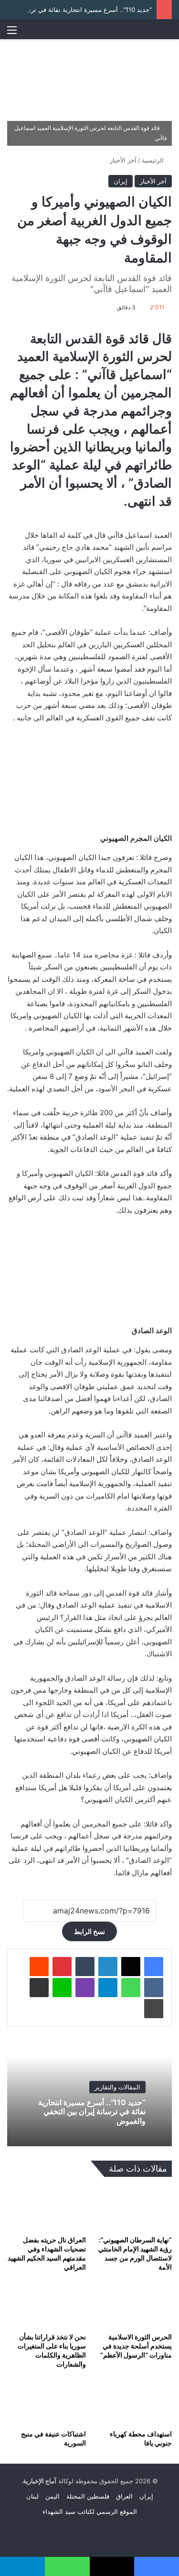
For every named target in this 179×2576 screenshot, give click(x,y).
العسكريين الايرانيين (104, 560)
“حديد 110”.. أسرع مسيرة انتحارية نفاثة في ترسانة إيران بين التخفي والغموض (92, 2112)
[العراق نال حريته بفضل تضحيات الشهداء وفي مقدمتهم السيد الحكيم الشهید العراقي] (47, 2209)
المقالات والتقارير (117, 2087)
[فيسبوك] (154, 1967)
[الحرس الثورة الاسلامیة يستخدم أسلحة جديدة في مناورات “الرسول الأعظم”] (133, 2305)
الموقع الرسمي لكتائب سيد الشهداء (90, 2511)
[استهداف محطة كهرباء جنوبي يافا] (133, 2402)
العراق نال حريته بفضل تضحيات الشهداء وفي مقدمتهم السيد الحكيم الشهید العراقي (47, 2253)
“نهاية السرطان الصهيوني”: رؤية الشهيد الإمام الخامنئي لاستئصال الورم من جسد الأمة (135, 2253)
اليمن (53, 2496)
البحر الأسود (116, 1089)
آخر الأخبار (123, 160)
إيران (121, 181)
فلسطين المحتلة (88, 2496)
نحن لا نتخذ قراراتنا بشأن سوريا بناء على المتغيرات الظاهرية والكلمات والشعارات (52, 2350)
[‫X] (131, 1967)
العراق (124, 2496)
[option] (89, 2094)
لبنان (32, 2496)
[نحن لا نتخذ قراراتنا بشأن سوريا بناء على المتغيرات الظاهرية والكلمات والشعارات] (47, 2305)
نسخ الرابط (89, 1931)
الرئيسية (154, 160)
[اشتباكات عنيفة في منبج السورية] (47, 2402)
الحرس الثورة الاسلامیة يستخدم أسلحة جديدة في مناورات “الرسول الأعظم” (136, 2346)
